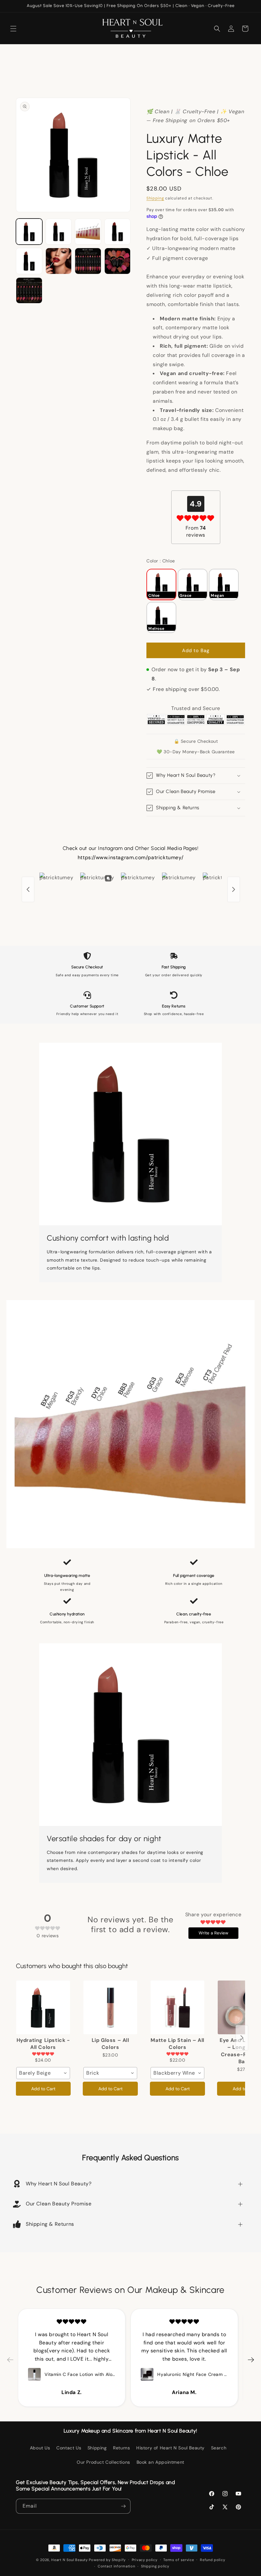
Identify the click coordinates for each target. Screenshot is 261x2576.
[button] (13, 29)
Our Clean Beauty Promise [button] (59, 2204)
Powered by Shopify (107, 2560)
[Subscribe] (123, 2506)
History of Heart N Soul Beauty (170, 2448)
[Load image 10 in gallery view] (88, 261)
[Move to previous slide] (10, 2360)
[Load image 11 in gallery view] (118, 261)
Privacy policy (145, 2560)
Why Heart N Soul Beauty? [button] (59, 2184)
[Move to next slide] (251, 2360)
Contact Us (69, 2448)
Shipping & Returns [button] (50, 2224)
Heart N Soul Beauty (69, 2560)
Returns (121, 2448)
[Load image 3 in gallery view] (88, 232)
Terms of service (179, 2560)
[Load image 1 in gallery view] (29, 232)
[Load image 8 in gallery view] (29, 261)
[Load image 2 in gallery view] (59, 232)
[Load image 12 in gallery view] (29, 291)
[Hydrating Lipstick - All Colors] (43, 2007)
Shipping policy (155, 2566)
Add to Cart (43, 2089)
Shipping (155, 198)
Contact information (116, 2566)
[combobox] (43, 2073)
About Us (40, 2448)
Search (219, 2448)
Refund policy (212, 2560)
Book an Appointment (160, 2462)
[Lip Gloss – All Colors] (110, 2007)
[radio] (161, 584)
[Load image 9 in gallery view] (59, 261)
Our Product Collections (103, 2462)
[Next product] (242, 2038)
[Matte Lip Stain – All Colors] (177, 2007)
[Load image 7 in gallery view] (118, 232)
